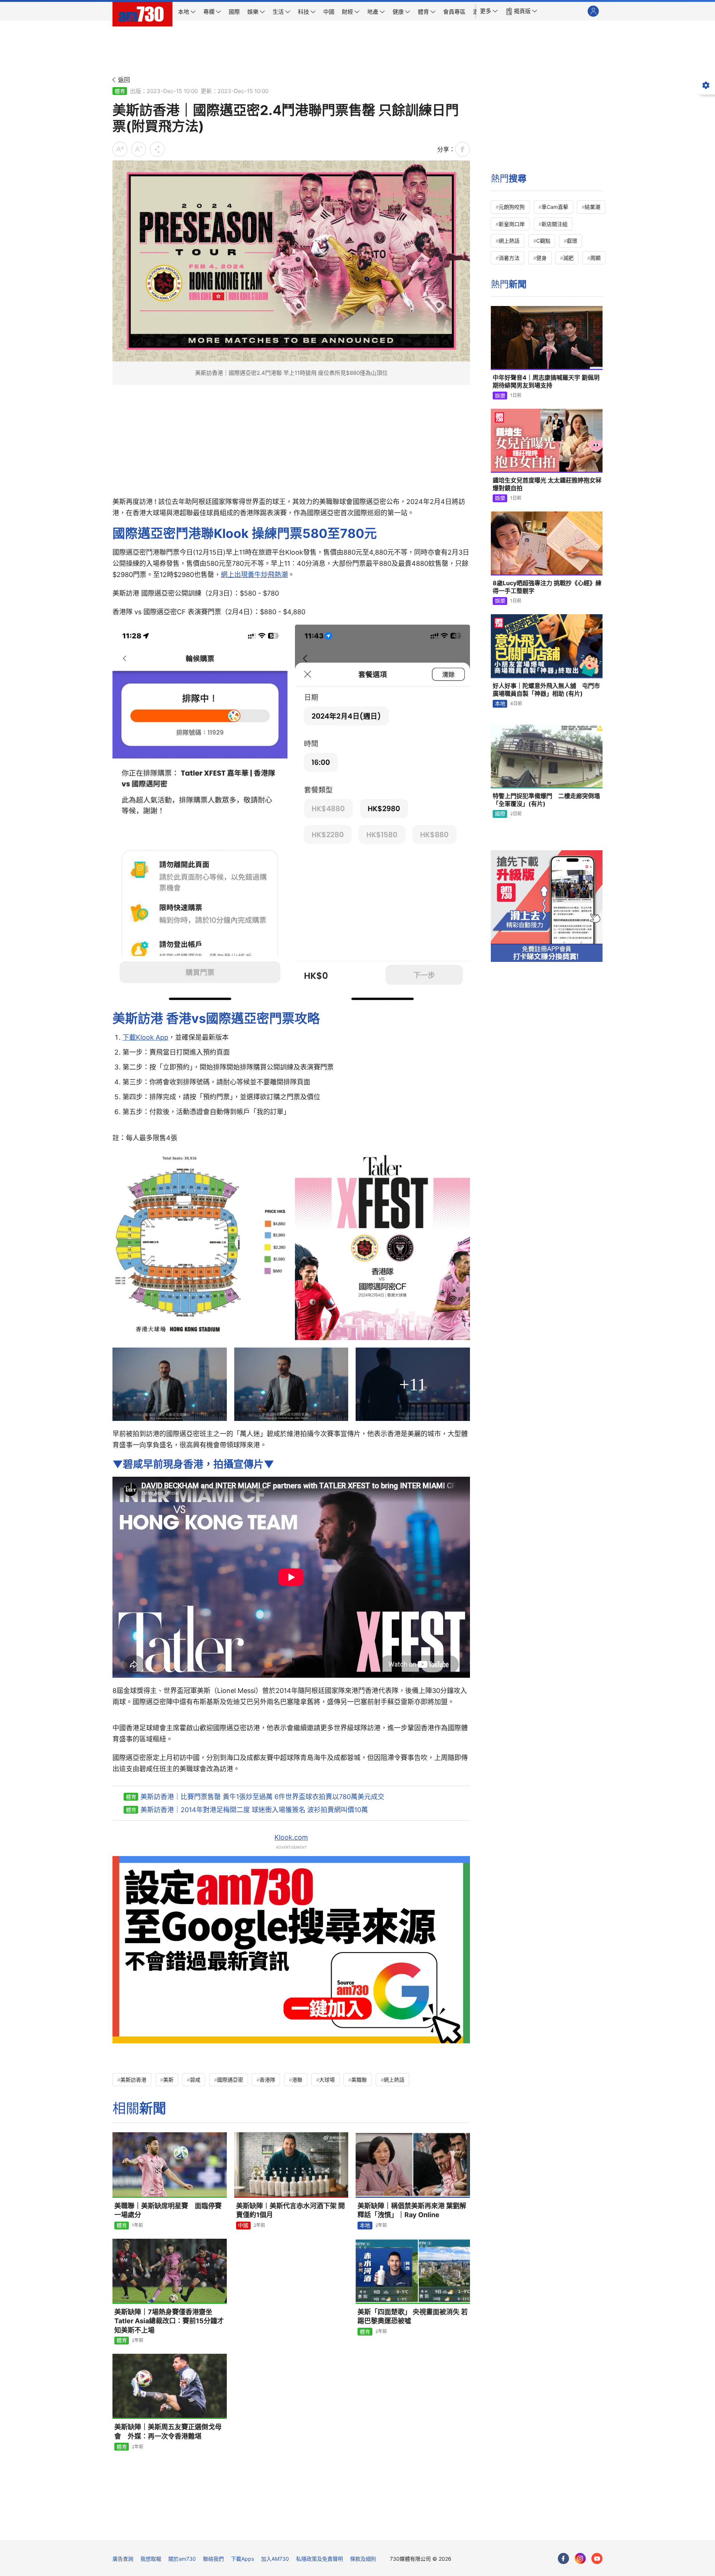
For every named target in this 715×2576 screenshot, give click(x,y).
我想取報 (151, 2559)
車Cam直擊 (555, 207)
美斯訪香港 (133, 2080)
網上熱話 (394, 2080)
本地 (365, 2225)
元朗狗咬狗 (512, 207)
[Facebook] (563, 2559)
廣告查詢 (123, 2559)
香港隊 (267, 2080)
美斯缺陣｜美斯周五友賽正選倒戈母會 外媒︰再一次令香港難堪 (168, 2431)
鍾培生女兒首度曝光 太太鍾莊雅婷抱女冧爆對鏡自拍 (547, 484)
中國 (243, 2225)
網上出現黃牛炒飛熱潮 (254, 575)
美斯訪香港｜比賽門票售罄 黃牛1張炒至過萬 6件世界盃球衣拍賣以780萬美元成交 (262, 1797)
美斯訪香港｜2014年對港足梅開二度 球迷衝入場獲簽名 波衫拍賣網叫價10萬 (254, 1810)
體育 (120, 91)
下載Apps (242, 2559)
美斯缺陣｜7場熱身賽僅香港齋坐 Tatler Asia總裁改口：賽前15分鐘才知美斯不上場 (169, 2321)
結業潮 (592, 207)
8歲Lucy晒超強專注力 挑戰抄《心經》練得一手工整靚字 (547, 587)
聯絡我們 (213, 2559)
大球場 (327, 2080)
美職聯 (359, 2080)
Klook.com (291, 1837)
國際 (500, 814)
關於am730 (182, 2559)
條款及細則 (363, 2559)
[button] (489, 11)
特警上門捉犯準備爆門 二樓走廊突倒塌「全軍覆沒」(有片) (546, 800)
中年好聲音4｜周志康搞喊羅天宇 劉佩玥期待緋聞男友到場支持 (546, 382)
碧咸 (195, 2080)
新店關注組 (554, 224)
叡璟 (572, 241)
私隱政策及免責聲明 (320, 2559)
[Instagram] (580, 2559)
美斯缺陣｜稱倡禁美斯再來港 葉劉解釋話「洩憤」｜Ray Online (412, 2210)
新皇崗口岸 (512, 224)
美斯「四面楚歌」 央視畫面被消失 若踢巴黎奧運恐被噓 (413, 2316)
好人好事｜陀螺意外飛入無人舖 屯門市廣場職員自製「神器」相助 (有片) (546, 690)
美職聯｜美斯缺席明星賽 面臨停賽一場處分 (168, 2210)
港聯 (297, 2080)
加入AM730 (275, 2559)
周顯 (595, 258)
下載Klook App (145, 1037)
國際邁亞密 (230, 2080)
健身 (541, 258)
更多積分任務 (397, 2529)
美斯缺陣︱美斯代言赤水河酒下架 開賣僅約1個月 (290, 2210)
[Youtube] (597, 2559)
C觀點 (543, 241)
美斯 (168, 2080)
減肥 (568, 258)
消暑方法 (509, 258)
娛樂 (500, 396)
